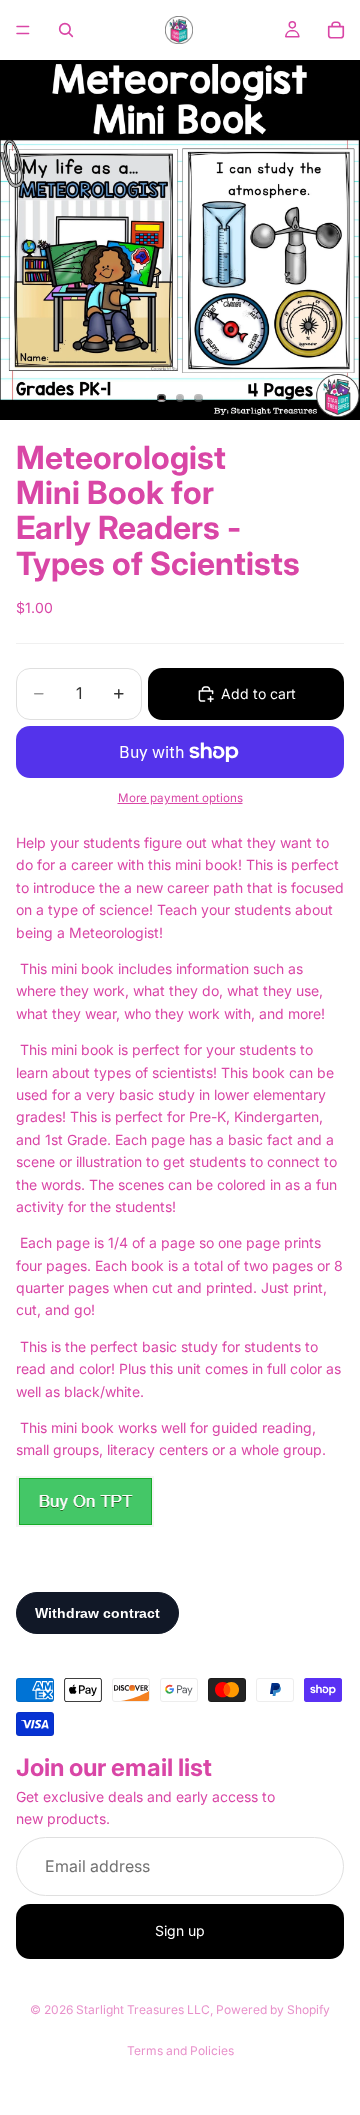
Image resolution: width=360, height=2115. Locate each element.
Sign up (180, 1930)
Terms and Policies (180, 2050)
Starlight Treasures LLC (143, 2009)
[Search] (66, 30)
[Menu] (23, 30)
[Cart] (336, 30)
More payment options (180, 798)
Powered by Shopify (273, 2009)
